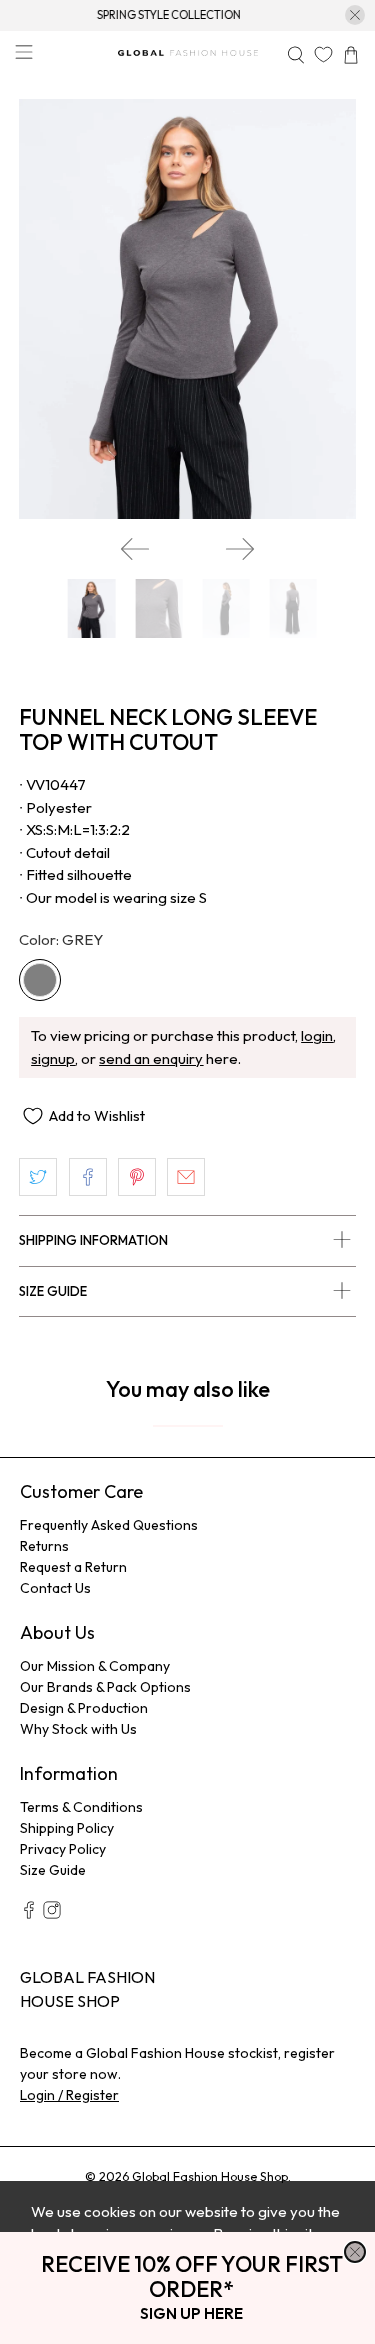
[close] (355, 2252)
